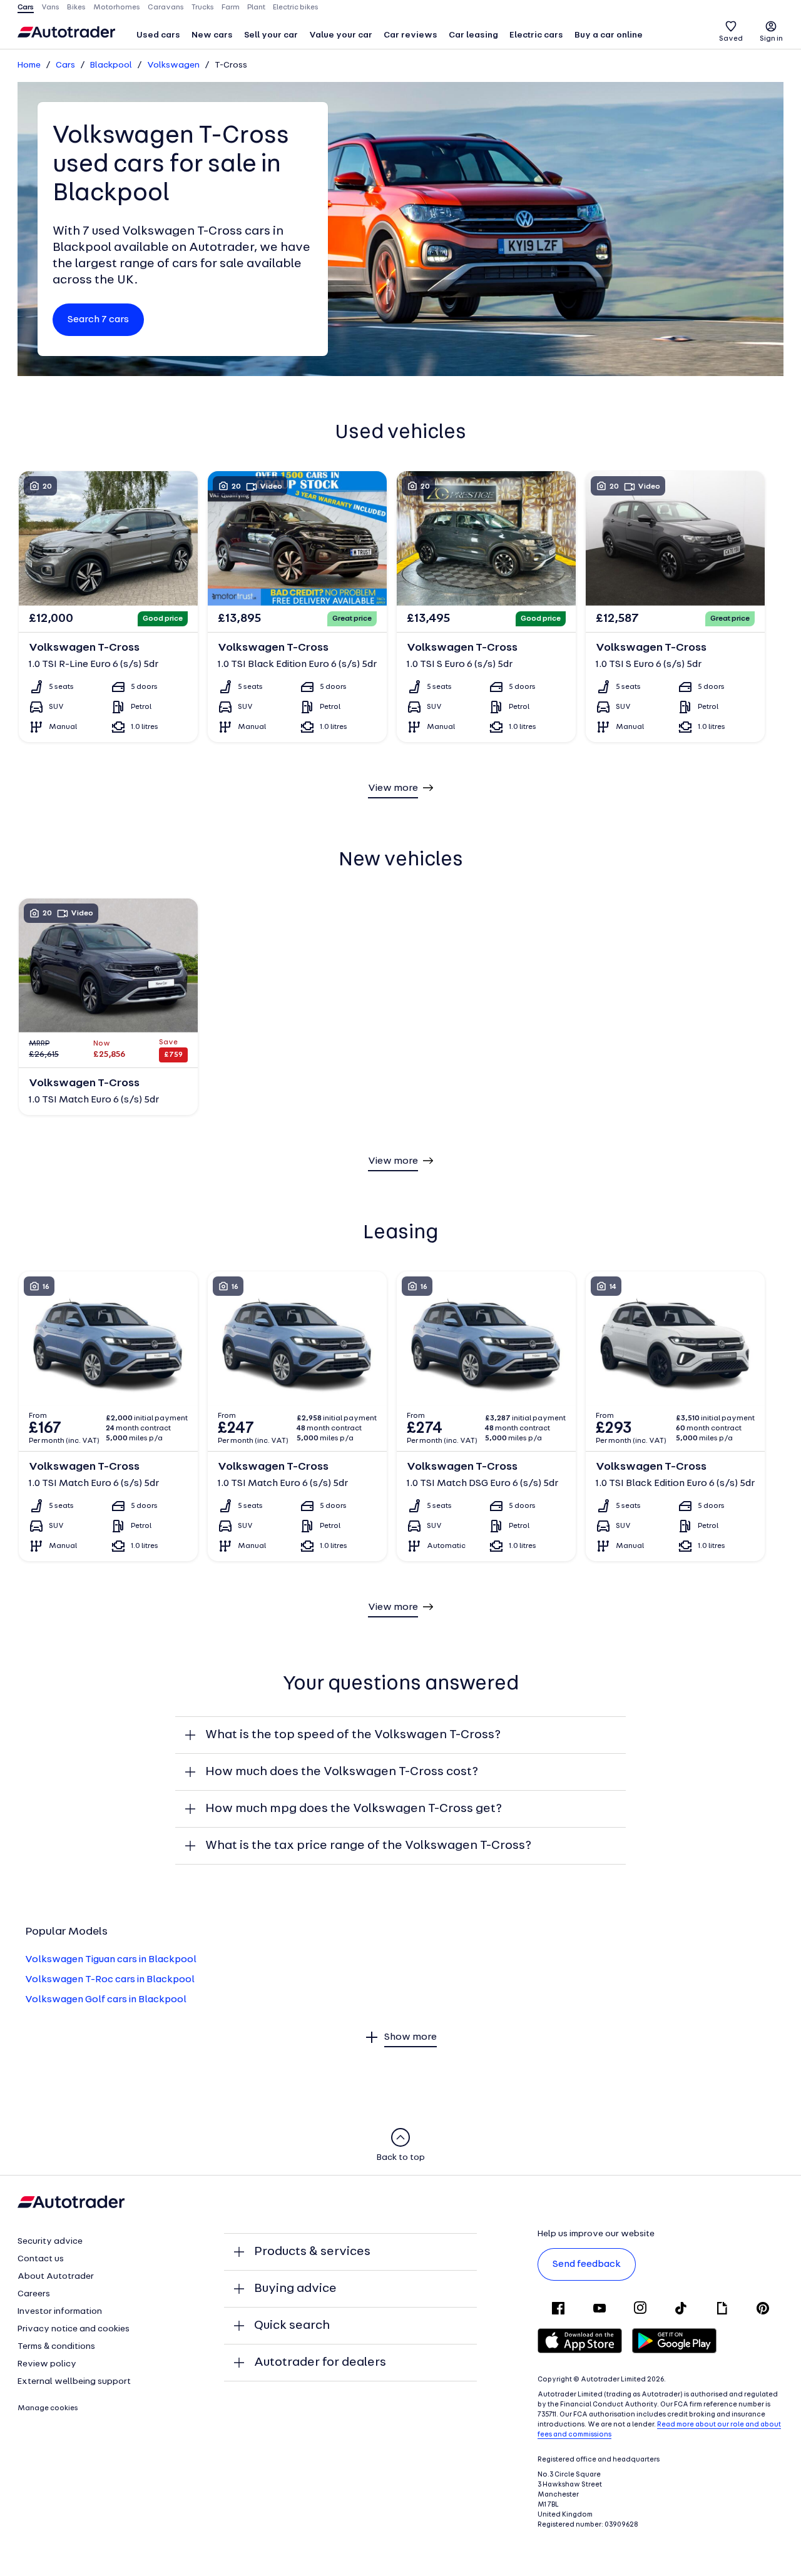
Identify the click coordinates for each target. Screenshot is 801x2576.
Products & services (312, 2252)
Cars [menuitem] (26, 8)
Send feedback (587, 2264)
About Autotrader (56, 2277)
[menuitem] (158, 36)
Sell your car (271, 35)
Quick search (292, 2326)
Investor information (60, 2312)
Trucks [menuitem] (203, 8)
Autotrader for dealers (320, 2363)
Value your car (341, 35)
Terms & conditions (56, 2347)
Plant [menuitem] (256, 8)
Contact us (41, 2259)
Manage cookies (48, 2408)
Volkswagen (173, 65)
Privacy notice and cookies (74, 2329)
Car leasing (473, 35)
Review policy (47, 2364)
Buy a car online (609, 35)
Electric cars (536, 35)
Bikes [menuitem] (76, 8)
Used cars (158, 35)
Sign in (771, 39)
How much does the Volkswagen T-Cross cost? (342, 1772)
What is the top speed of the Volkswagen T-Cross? (353, 1735)
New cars (212, 35)
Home (29, 65)
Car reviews (411, 35)
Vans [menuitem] (50, 8)
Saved (731, 39)
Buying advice (295, 2289)
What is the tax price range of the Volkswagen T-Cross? (368, 1846)
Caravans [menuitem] (166, 8)
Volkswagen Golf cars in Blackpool (106, 2000)
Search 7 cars (98, 320)
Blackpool (111, 65)
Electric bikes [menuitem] (296, 8)
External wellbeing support (74, 2382)
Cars (65, 65)
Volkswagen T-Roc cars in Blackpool (110, 1980)
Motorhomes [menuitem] (117, 8)
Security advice (50, 2242)
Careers (34, 2294)
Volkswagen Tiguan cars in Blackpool (111, 1960)
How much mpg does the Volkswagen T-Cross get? (354, 1809)
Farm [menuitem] (231, 8)
